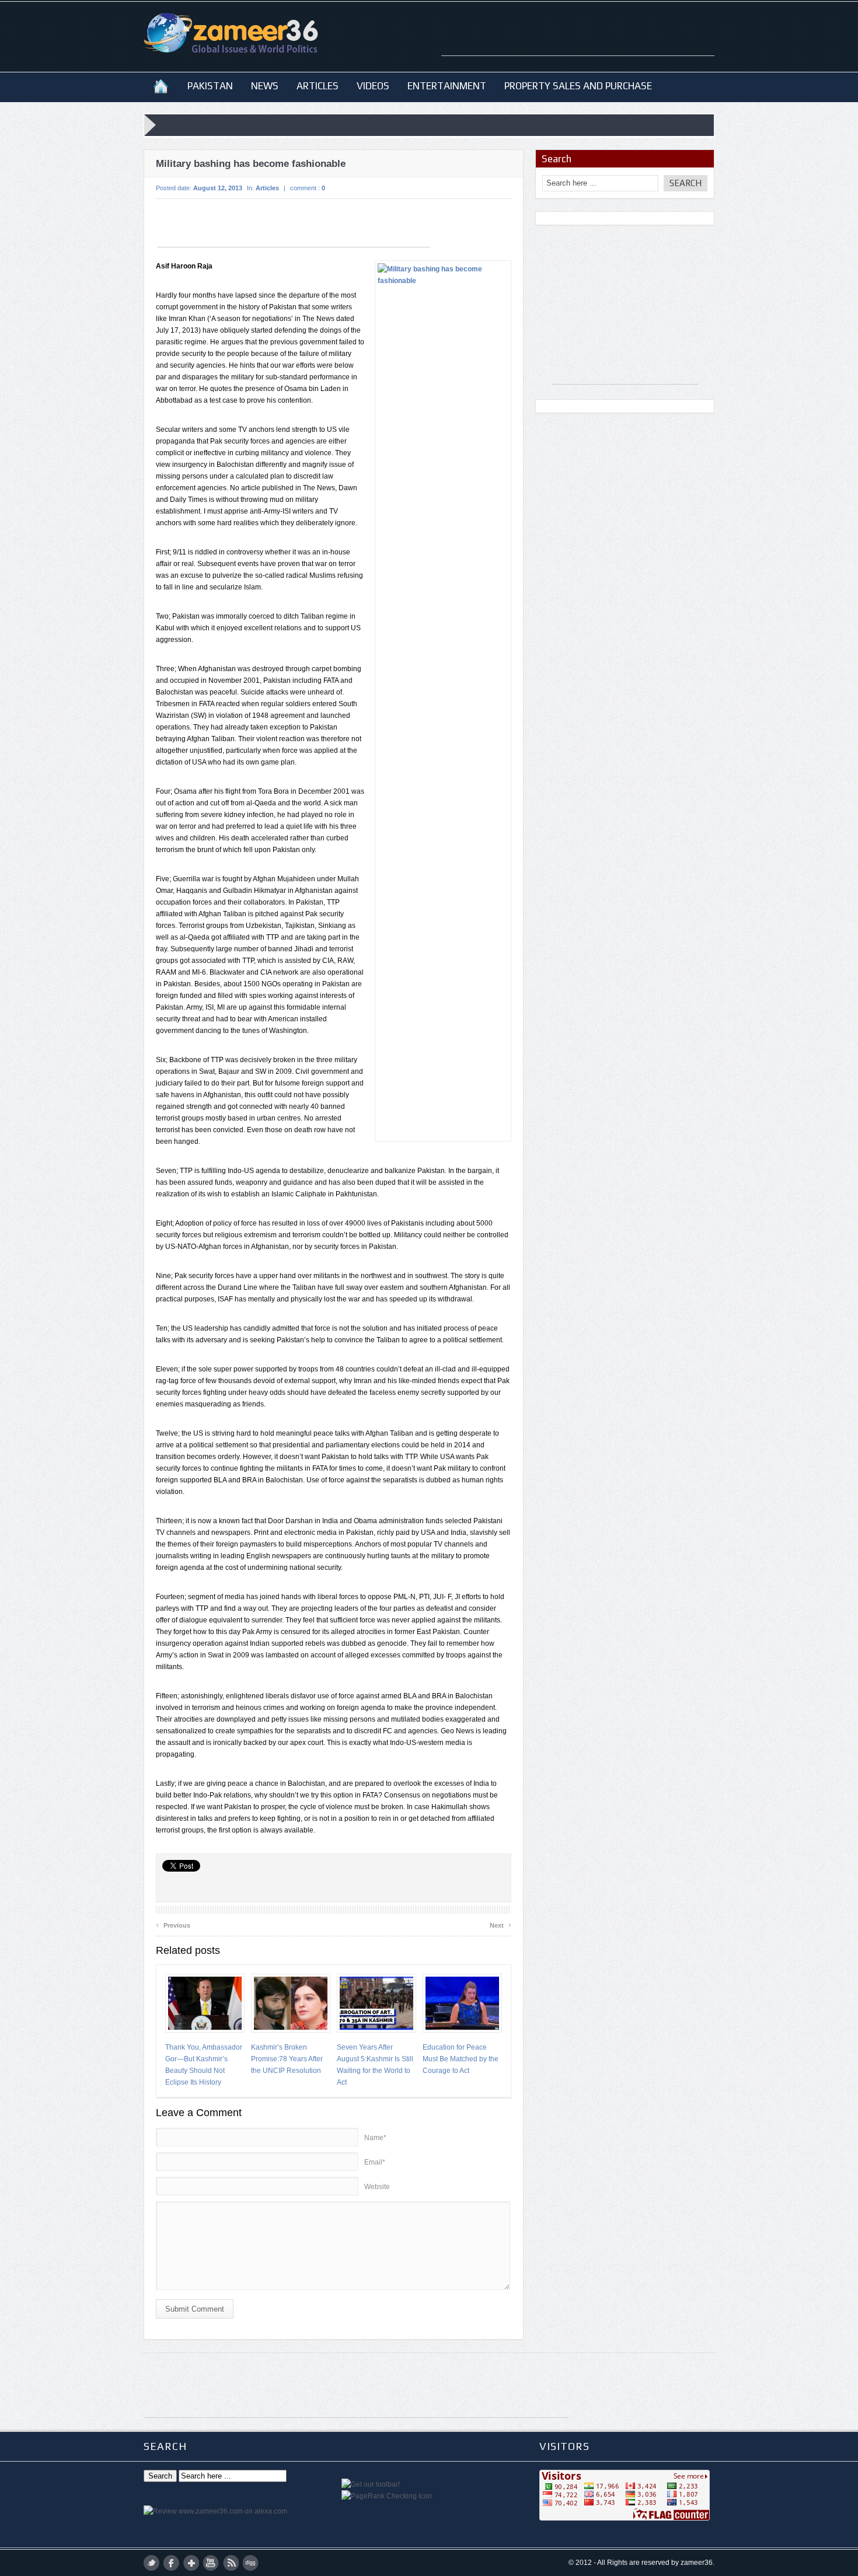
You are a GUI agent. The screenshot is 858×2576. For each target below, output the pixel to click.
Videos (373, 86)
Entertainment (447, 86)
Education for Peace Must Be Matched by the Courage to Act (461, 2059)
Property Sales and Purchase (578, 86)
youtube (211, 2563)
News (265, 86)
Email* (375, 2162)
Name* (375, 2138)
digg (251, 2563)
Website (377, 2187)
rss (231, 2563)
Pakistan (210, 86)
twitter (151, 2563)
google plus (191, 2563)
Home (161, 86)
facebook (171, 2563)
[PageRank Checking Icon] (387, 2496)
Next (500, 1924)
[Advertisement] (578, 38)
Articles (318, 86)
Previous (173, 1924)
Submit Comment (195, 2309)
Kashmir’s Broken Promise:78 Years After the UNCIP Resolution (287, 2059)
